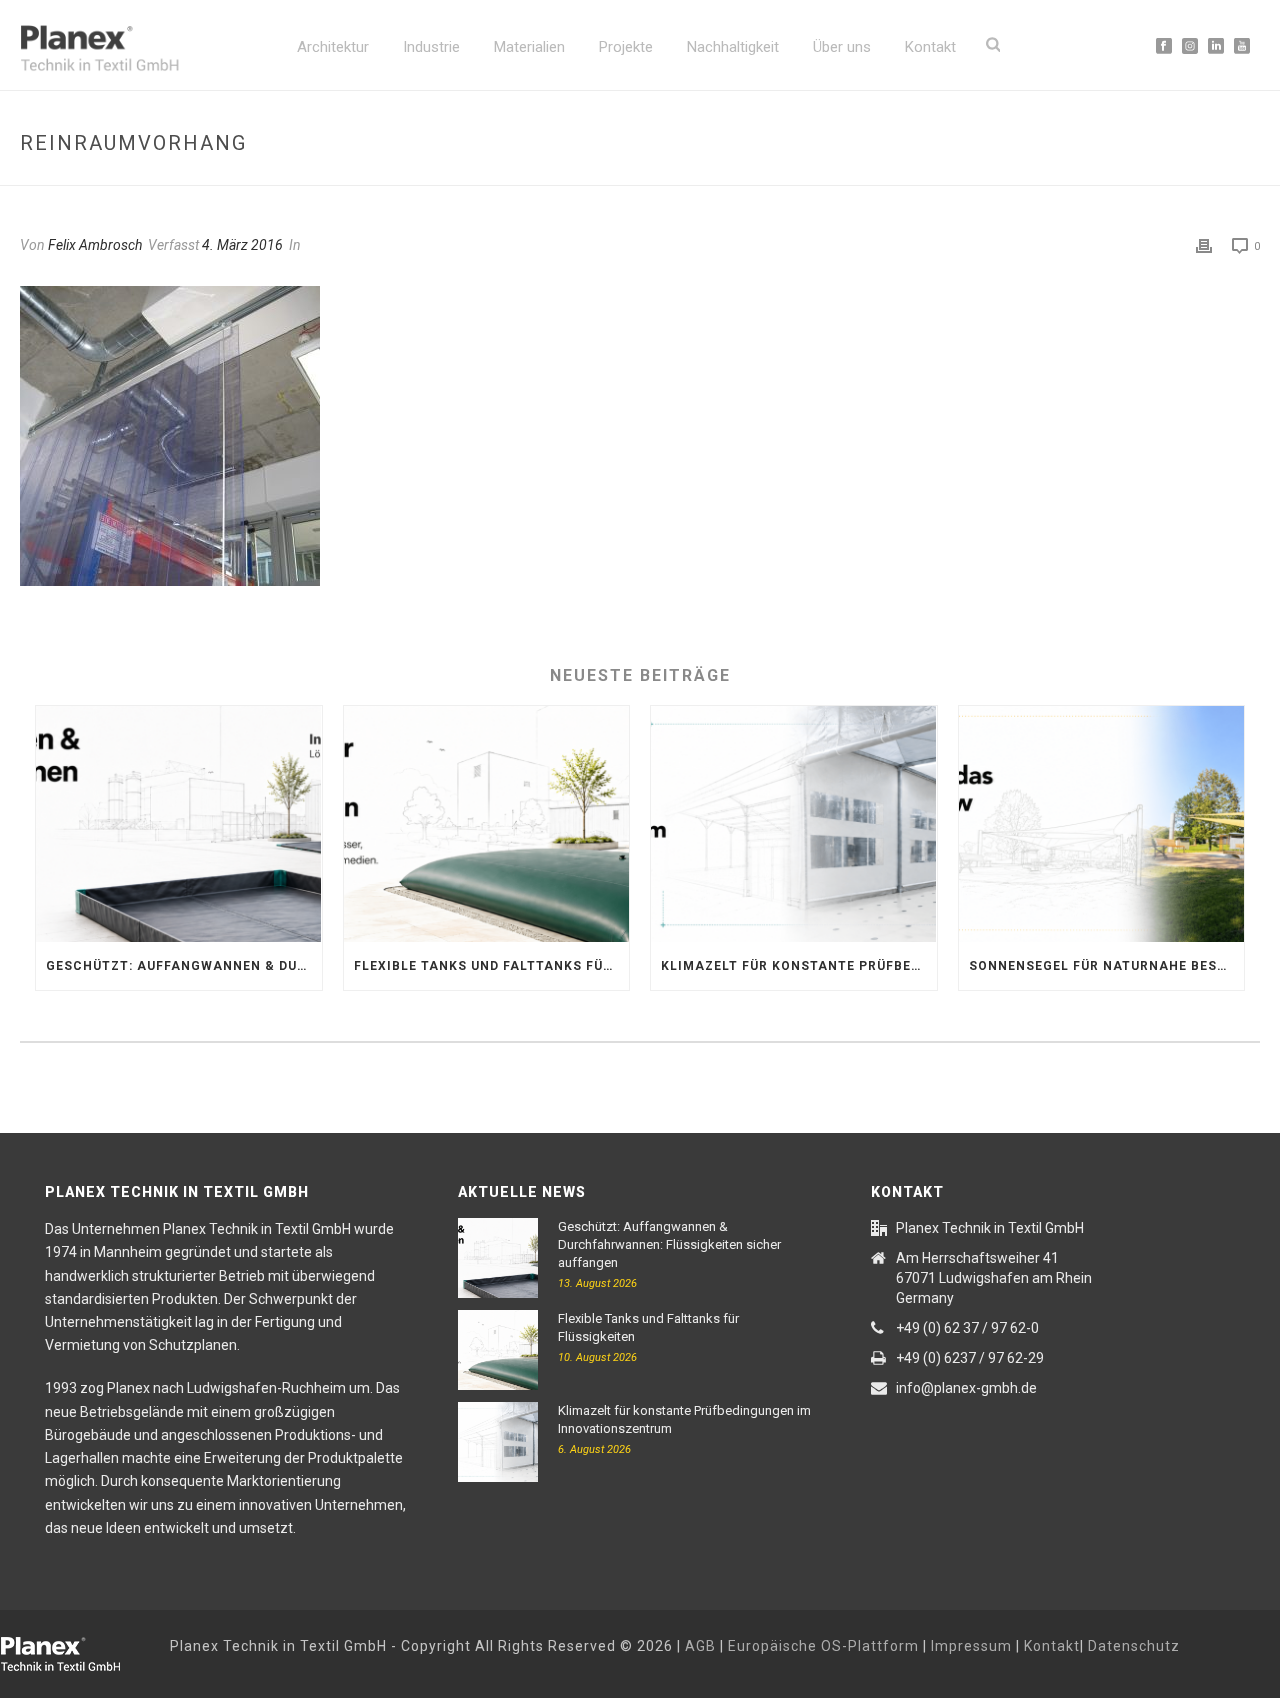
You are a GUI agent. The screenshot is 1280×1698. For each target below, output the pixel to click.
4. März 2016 (242, 245)
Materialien (529, 47)
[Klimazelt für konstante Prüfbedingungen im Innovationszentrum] (794, 824)
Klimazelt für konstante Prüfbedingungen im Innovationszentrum (799, 966)
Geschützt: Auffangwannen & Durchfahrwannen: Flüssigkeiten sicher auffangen (184, 966)
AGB (700, 1646)
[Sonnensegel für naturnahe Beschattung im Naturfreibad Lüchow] (1102, 824)
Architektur (333, 47)
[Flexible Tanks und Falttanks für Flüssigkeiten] (487, 824)
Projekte (626, 47)
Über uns (842, 47)
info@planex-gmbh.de (966, 1388)
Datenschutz (1134, 1646)
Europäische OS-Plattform (823, 1646)
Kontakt (930, 47)
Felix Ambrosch (95, 245)
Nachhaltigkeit (733, 47)
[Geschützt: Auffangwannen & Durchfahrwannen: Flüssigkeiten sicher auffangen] (179, 824)
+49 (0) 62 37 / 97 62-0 (967, 1328)
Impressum (971, 1646)
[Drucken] (1204, 246)
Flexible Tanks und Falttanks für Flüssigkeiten (492, 966)
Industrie (431, 47)
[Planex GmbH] (75, 1651)
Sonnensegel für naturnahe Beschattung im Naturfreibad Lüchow (1107, 966)
